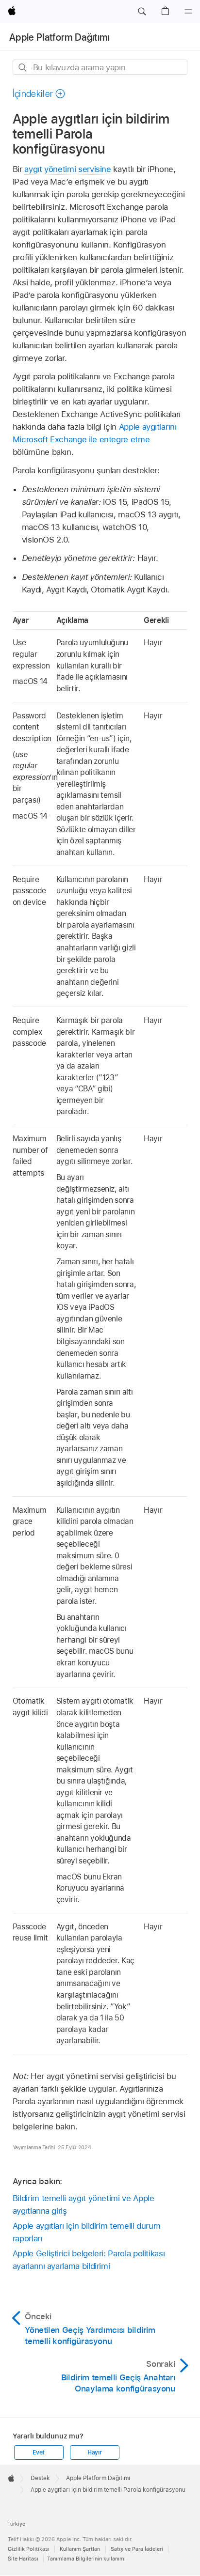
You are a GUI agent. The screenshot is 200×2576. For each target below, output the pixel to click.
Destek (40, 2478)
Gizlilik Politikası (29, 2549)
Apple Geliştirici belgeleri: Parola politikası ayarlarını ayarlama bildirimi (89, 2260)
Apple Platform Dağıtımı (59, 37)
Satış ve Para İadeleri (137, 2549)
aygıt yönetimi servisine (67, 169)
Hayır (95, 2452)
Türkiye (16, 2524)
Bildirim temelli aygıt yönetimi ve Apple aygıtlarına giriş (83, 2204)
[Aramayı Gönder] (23, 68)
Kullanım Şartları (80, 2549)
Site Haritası (23, 2559)
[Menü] (188, 12)
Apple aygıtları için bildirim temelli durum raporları (87, 2232)
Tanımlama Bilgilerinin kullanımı (86, 2559)
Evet (39, 2452)
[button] (142, 12)
